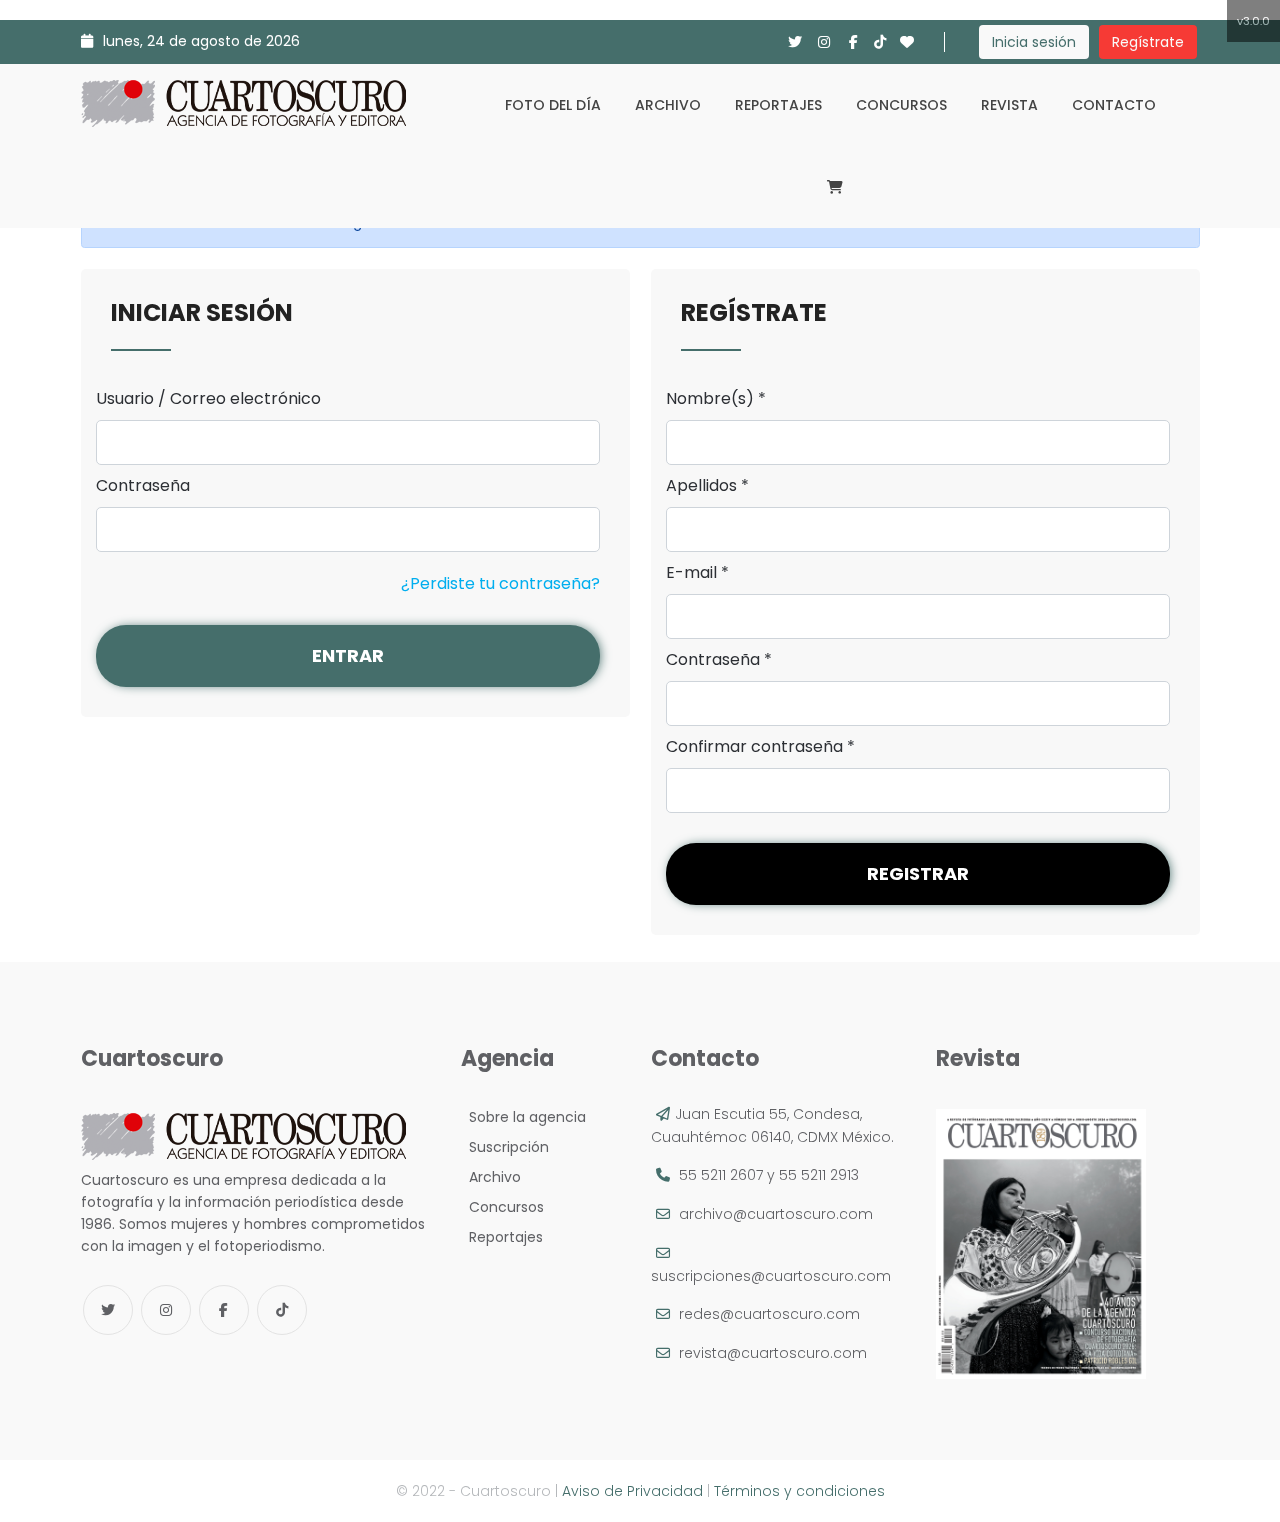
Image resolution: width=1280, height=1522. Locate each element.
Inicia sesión (1034, 42)
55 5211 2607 (721, 1175)
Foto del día (553, 105)
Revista (1009, 105)
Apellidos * (707, 486)
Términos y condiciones (799, 1491)
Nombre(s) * (716, 399)
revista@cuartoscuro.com (773, 1353)
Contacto (1114, 105)
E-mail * (697, 573)
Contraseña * (719, 660)
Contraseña (143, 486)
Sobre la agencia (523, 1117)
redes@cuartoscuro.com (769, 1314)
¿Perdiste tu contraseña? (500, 583)
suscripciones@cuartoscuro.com (771, 1276)
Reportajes (778, 105)
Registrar (918, 873)
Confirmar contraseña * (760, 747)
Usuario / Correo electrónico (208, 399)
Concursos (901, 105)
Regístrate (1148, 42)
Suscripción (505, 1147)
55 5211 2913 (819, 1175)
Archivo (668, 105)
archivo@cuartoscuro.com (776, 1214)
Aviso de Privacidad (632, 1491)
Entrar (348, 655)
